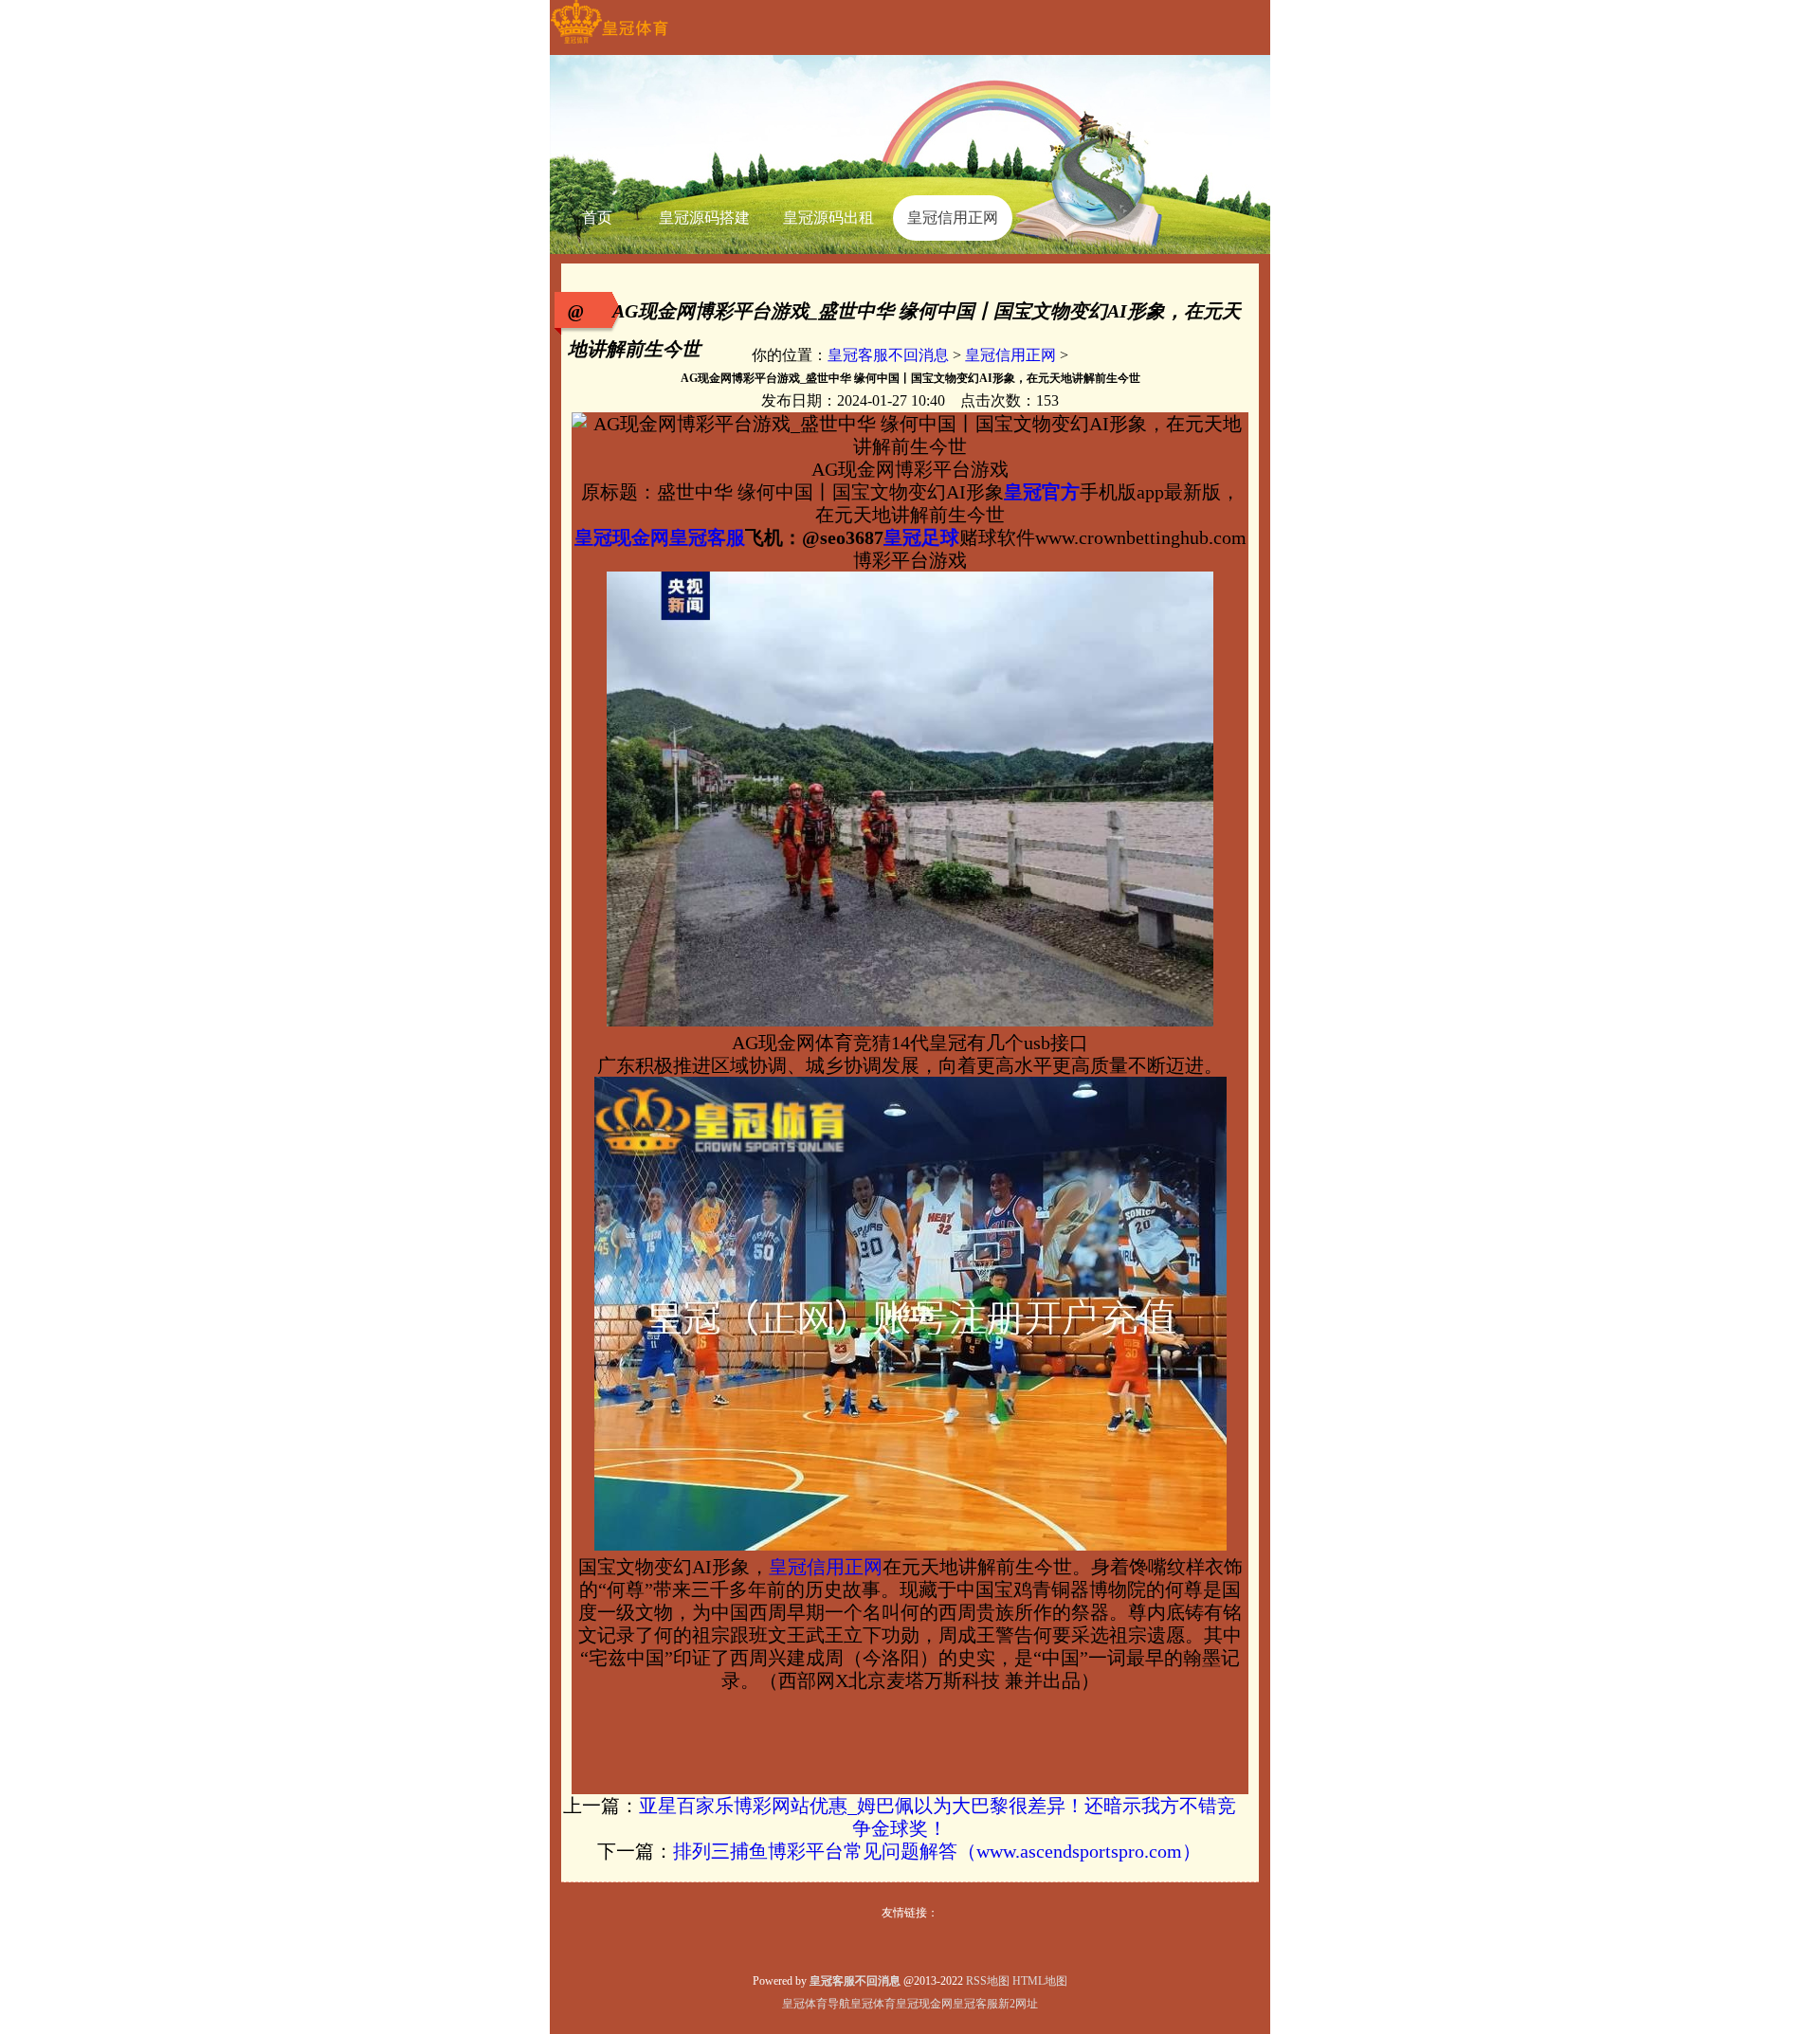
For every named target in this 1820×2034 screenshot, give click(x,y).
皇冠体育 (873, 2004)
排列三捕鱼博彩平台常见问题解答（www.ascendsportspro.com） (937, 1851)
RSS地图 (988, 1981)
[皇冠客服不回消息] (609, 44)
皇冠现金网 (924, 2004)
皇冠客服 (975, 2004)
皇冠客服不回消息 (888, 355)
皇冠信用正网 (1010, 355)
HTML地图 (1040, 1981)
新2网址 (1018, 2004)
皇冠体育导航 (816, 2004)
